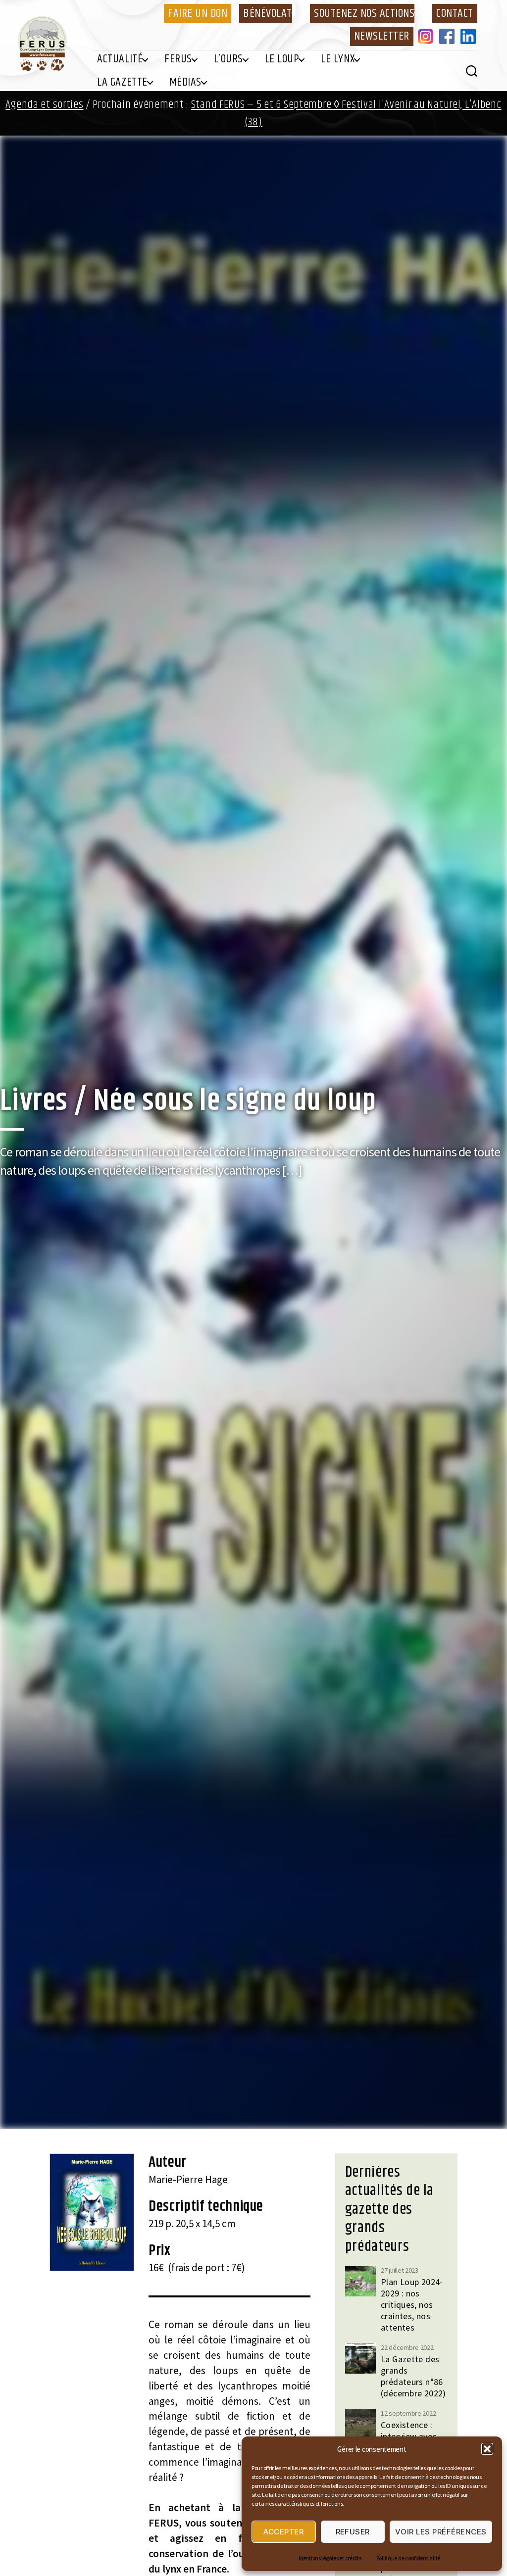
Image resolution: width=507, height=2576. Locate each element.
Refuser (353, 2532)
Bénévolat (268, 13)
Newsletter (382, 36)
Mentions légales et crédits (330, 2558)
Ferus (178, 59)
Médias (185, 82)
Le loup (282, 59)
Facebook (449, 36)
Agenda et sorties (44, 105)
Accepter (283, 2532)
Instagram (427, 36)
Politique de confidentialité (408, 2558)
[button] (487, 2449)
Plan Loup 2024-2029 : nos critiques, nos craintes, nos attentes (412, 2305)
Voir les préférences (441, 2532)
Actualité (120, 59)
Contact (455, 13)
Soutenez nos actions (364, 13)
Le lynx (338, 59)
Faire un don (198, 13)
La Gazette (122, 82)
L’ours (228, 59)
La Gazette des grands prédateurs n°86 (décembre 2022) (413, 2376)
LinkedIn (470, 36)
